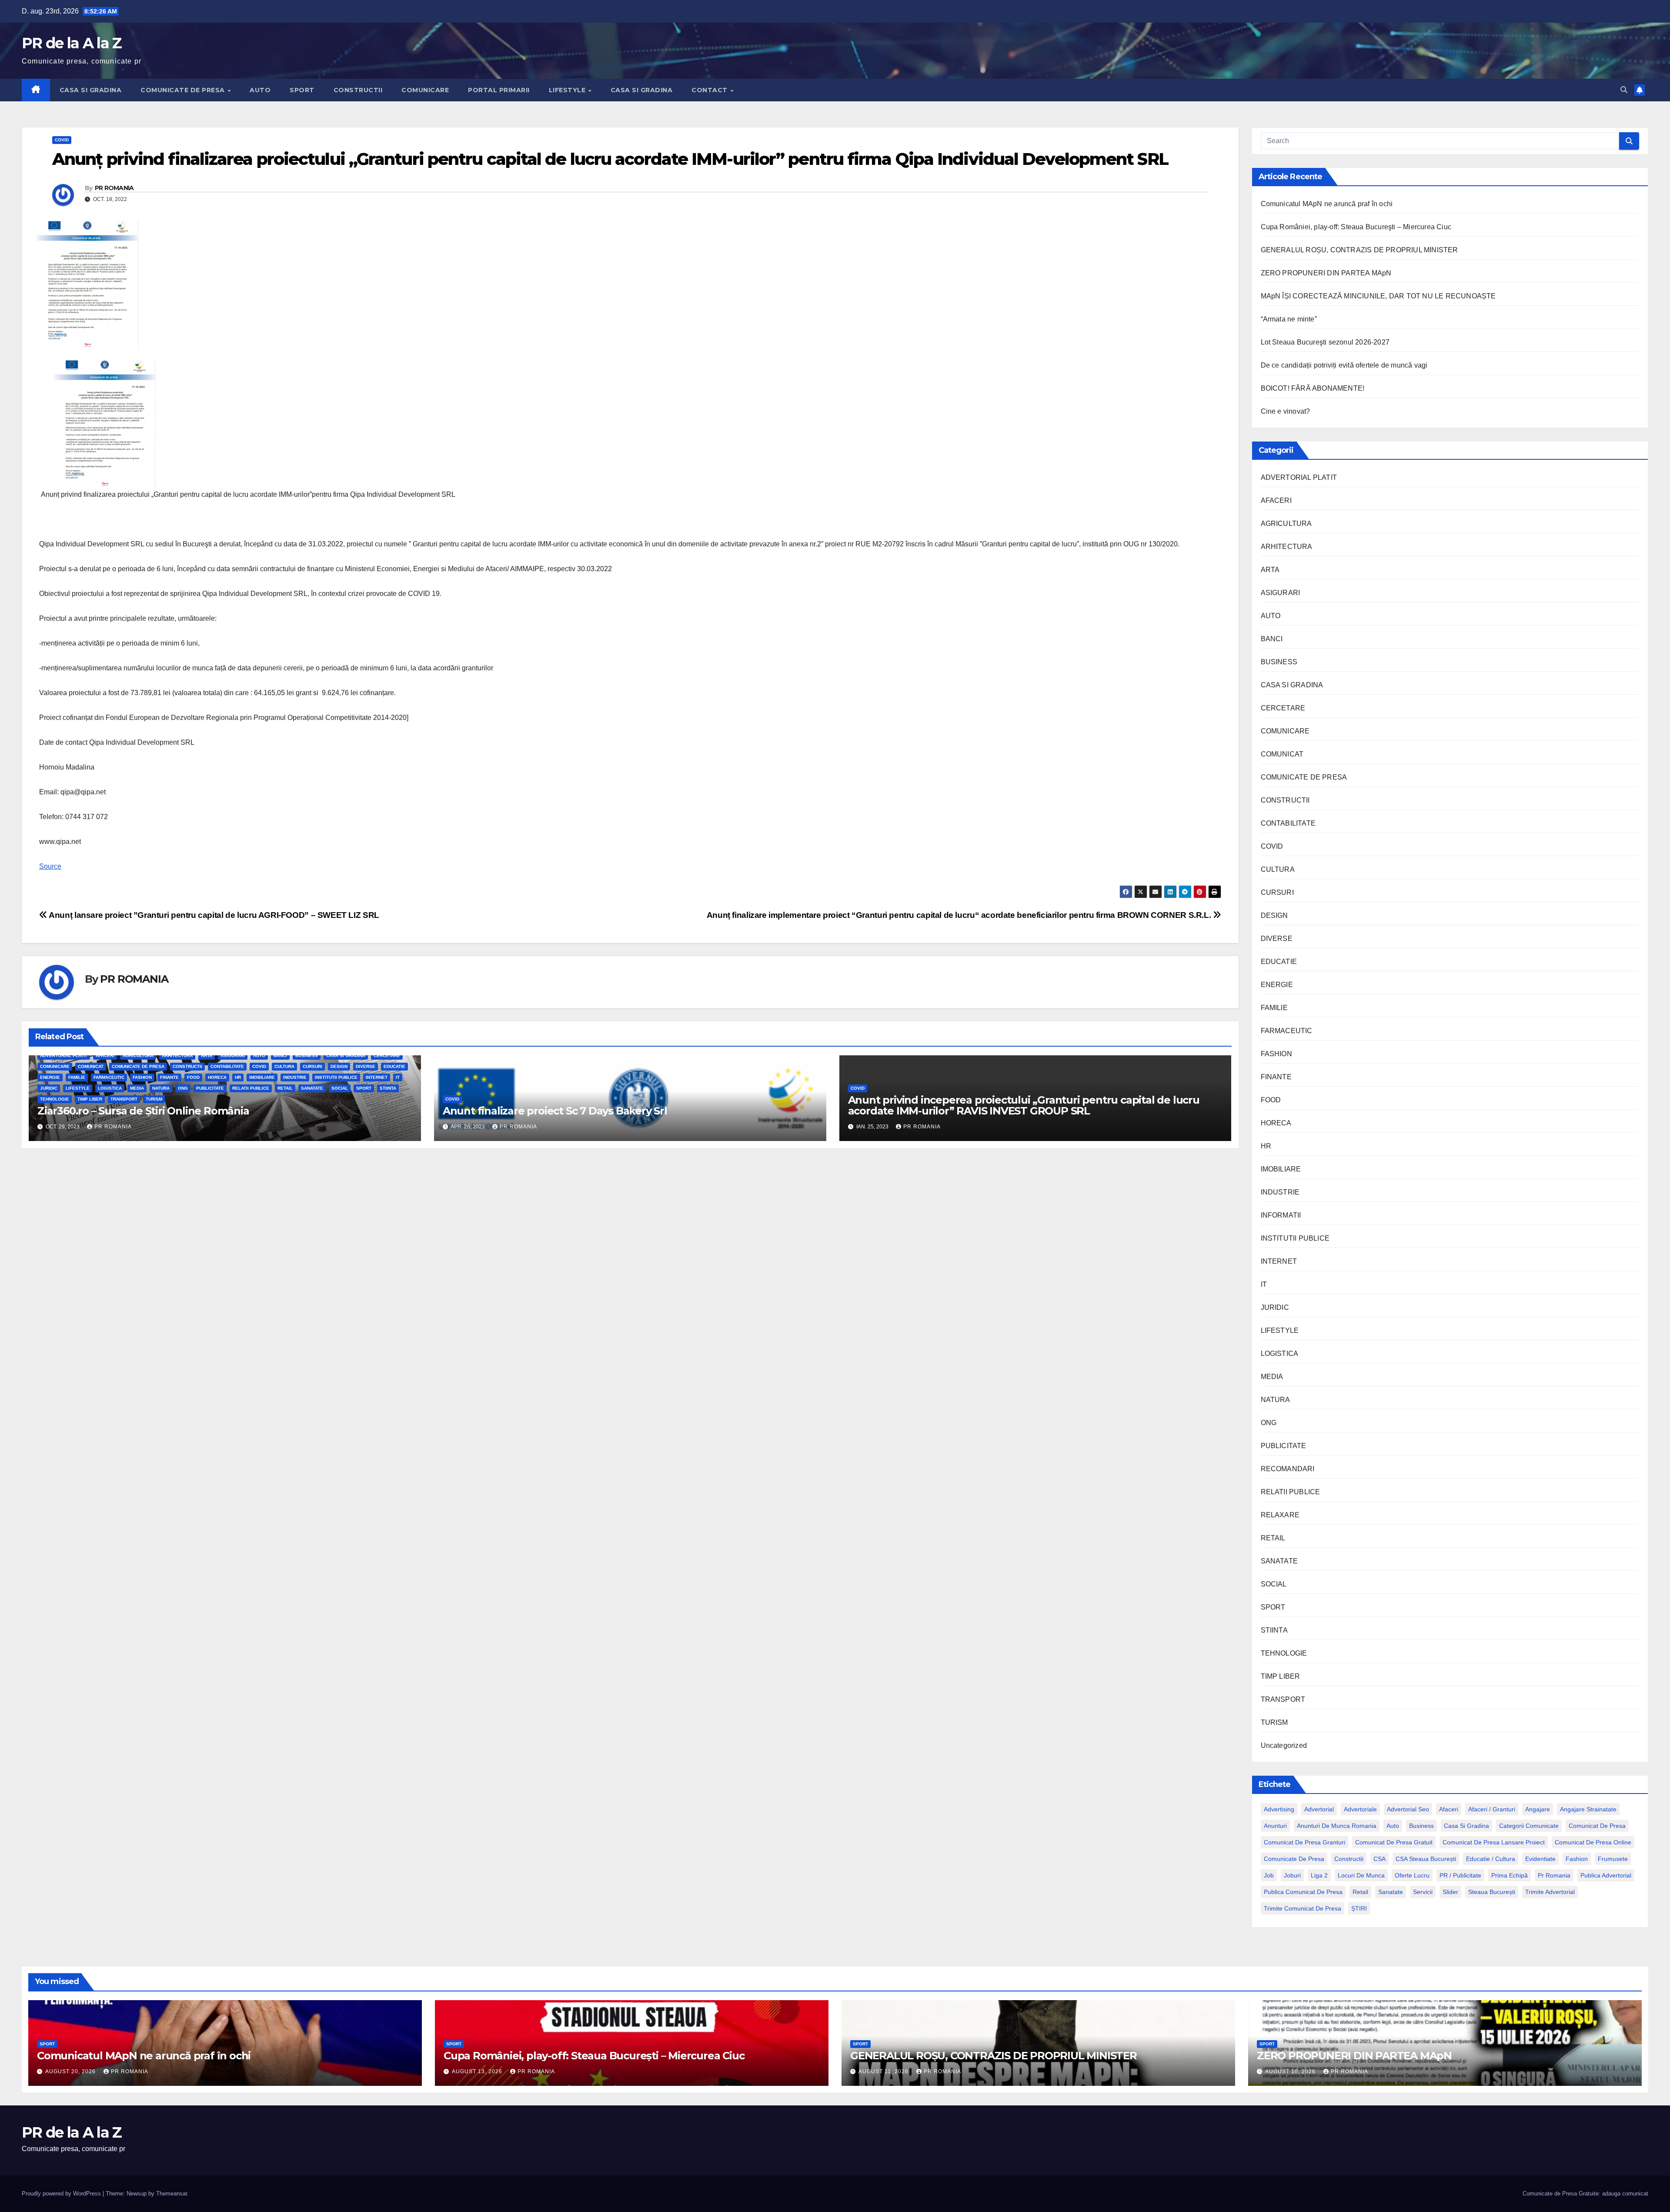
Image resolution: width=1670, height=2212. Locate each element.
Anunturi (1275, 1826)
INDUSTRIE (295, 1077)
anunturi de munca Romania (1337, 1826)
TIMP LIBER (90, 1099)
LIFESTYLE (568, 90)
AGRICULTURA (138, 1056)
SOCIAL (340, 1088)
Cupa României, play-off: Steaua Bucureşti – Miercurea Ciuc (1356, 227)
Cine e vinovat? (1286, 411)
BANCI (280, 1056)
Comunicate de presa (1294, 1859)
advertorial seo (1408, 1809)
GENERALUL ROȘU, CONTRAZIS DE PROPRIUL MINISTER (1359, 250)
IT (398, 1077)
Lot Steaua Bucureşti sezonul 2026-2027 (1325, 342)
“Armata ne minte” (1289, 319)
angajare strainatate (1588, 1809)
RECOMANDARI (1288, 1469)
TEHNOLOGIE (55, 1099)
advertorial (1319, 1809)
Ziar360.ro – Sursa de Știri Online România (143, 1111)
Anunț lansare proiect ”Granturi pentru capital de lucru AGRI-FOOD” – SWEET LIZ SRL (213, 915)
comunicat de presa (1597, 1826)
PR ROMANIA (114, 188)
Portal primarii (499, 90)
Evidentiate (1540, 1859)
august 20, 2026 (71, 2071)
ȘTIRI (1359, 1908)
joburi (1292, 1875)
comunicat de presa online (1593, 1842)
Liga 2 (1319, 1875)
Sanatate (1391, 1892)
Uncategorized (1284, 1745)
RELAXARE (1280, 1515)
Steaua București (1492, 1892)
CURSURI (312, 1066)
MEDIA (137, 1088)
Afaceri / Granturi (1492, 1809)
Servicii (1423, 1892)
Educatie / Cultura (1491, 1859)
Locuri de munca (1361, 1875)
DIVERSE (366, 1066)
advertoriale (1360, 1809)
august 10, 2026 (1291, 2071)
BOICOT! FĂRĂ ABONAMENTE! (1313, 388)
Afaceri (1449, 1809)
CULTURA (284, 1066)
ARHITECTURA (177, 1056)
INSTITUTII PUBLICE (336, 1077)
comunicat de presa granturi (1304, 1842)
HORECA (217, 1077)
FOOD (193, 1077)
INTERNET (377, 1077)
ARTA (207, 1056)
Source (50, 866)
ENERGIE (50, 1077)
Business (1421, 1826)
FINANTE (169, 1077)
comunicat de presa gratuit (1394, 1842)
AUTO (260, 90)
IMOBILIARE (262, 1077)
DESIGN (339, 1066)
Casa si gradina (1466, 1826)
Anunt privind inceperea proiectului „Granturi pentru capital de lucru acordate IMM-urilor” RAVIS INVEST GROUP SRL (1024, 1105)
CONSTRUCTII (358, 90)
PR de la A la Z (72, 43)
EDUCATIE (394, 1066)
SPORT (302, 90)
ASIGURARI (233, 1056)
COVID (62, 140)
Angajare (1538, 1809)
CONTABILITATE (227, 1066)
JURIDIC (49, 1088)
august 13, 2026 (478, 2071)
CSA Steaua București (1426, 1859)
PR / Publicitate (1460, 1875)
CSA (1379, 1859)
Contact (710, 90)
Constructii (1349, 1859)
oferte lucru (1412, 1875)
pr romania (1554, 1875)
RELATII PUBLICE (251, 1088)
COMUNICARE (425, 90)
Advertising (1279, 1809)
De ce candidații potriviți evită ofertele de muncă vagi (1344, 365)
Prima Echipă (1510, 1875)
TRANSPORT (124, 1099)
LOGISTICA (110, 1088)
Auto (1393, 1826)
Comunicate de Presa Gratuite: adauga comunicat (1585, 2194)
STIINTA (388, 1088)
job (1269, 1875)
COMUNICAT (91, 1066)
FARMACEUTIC (109, 1077)
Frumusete (1613, 1859)
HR (238, 1077)
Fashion (1577, 1859)
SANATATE (312, 1088)
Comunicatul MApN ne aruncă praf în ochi (1327, 204)
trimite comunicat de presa (1303, 1908)
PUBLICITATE (210, 1088)
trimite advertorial (1550, 1892)
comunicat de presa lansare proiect (1494, 1842)
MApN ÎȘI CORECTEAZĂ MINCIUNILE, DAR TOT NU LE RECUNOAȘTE (1378, 296)
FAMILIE (77, 1077)
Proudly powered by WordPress (62, 2194)
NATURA (161, 1088)
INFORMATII (1281, 1215)
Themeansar (172, 2194)
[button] (1624, 90)
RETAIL (285, 1088)
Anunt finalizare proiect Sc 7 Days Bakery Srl (555, 1111)
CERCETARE (387, 1056)
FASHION (142, 1077)
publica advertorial (1606, 1875)
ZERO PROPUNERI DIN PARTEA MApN (1326, 273)
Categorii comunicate (1529, 1826)
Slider (1450, 1892)
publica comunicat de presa (1303, 1892)
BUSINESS (307, 1056)
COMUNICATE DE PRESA (184, 90)
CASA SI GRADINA (91, 90)
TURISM (154, 1099)
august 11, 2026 (884, 2071)
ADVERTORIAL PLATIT (64, 1056)
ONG (183, 1088)
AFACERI (105, 1056)
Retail (1360, 1892)
